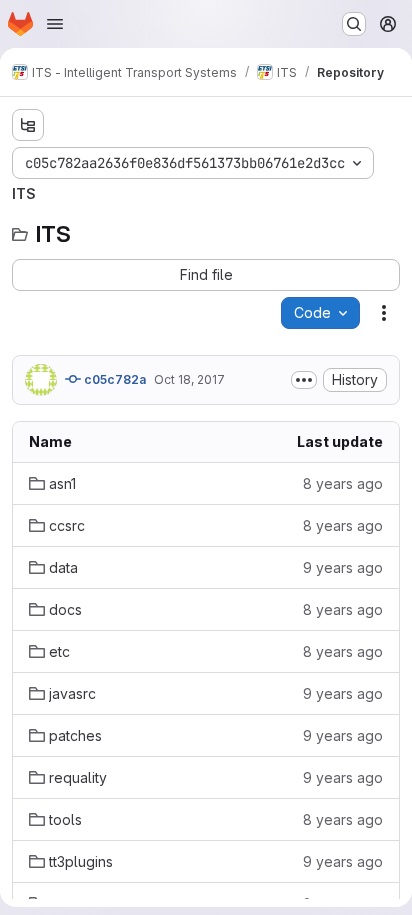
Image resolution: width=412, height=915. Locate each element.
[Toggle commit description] (304, 380)
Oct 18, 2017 (189, 379)
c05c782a (113, 379)
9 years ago (343, 567)
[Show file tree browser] (28, 125)
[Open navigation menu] (55, 24)
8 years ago (343, 483)
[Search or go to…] (354, 24)
